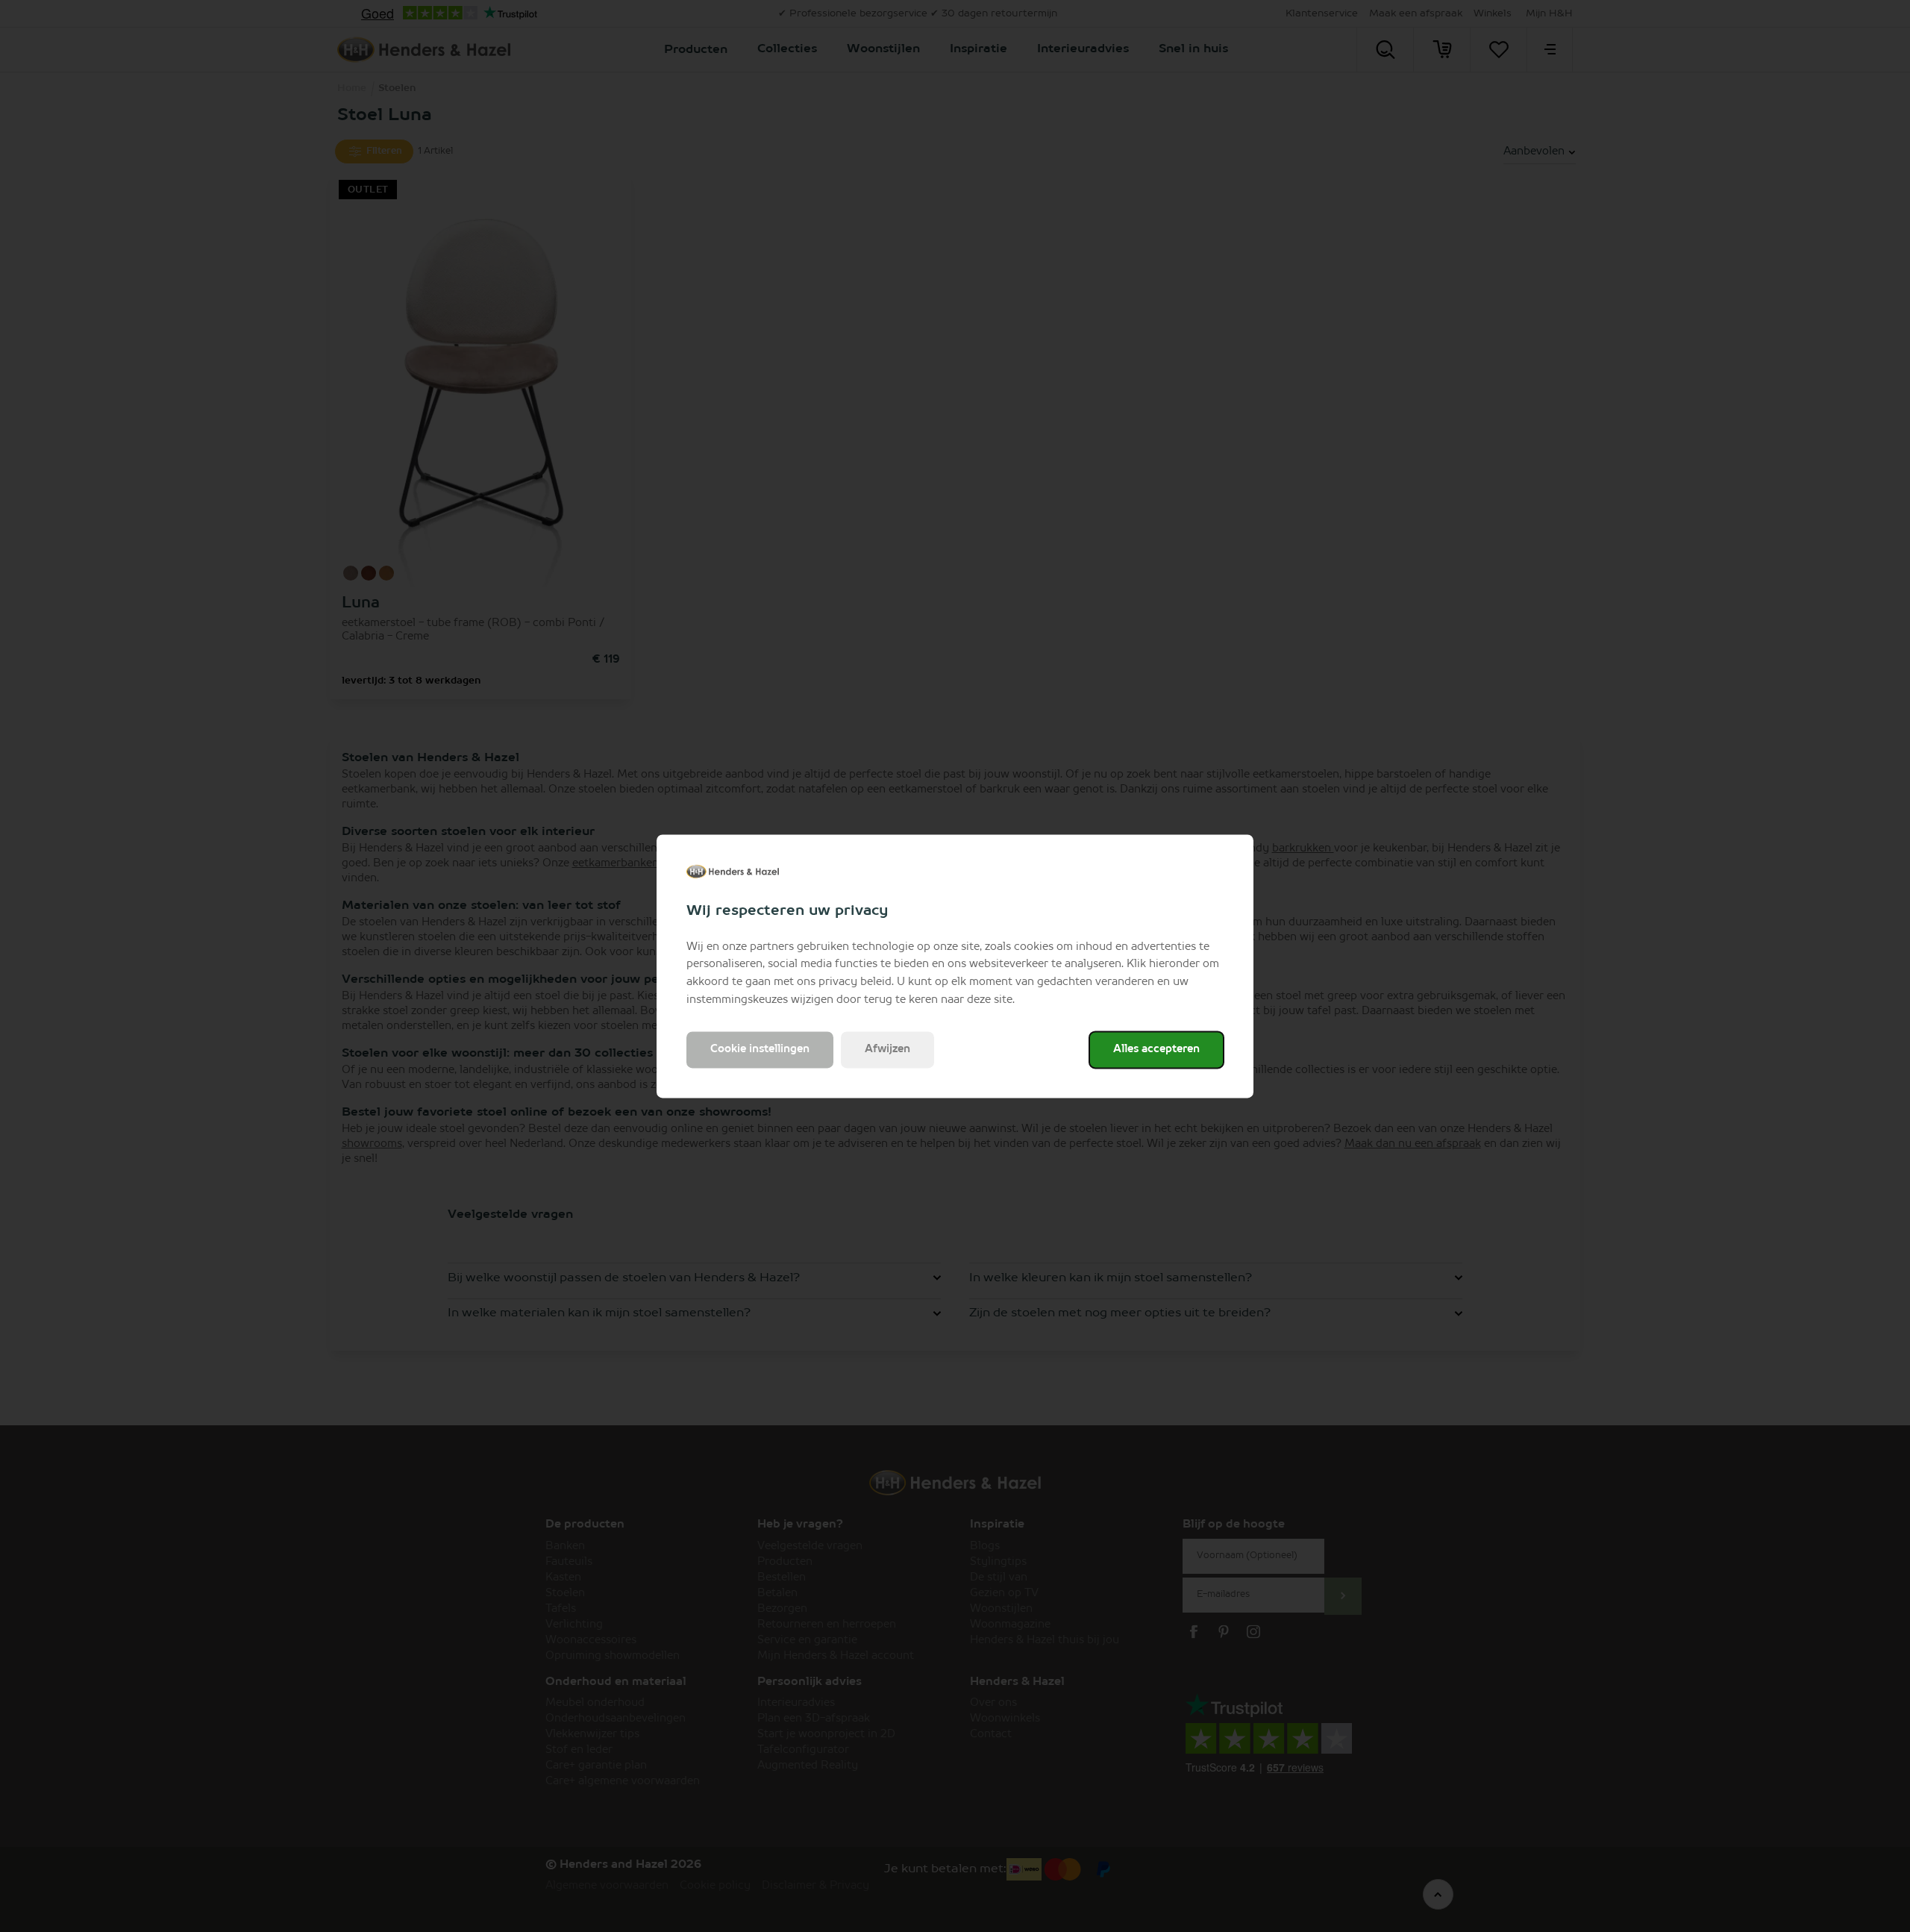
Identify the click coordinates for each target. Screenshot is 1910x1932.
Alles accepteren (1156, 1049)
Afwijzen (887, 1049)
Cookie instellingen (760, 1049)
